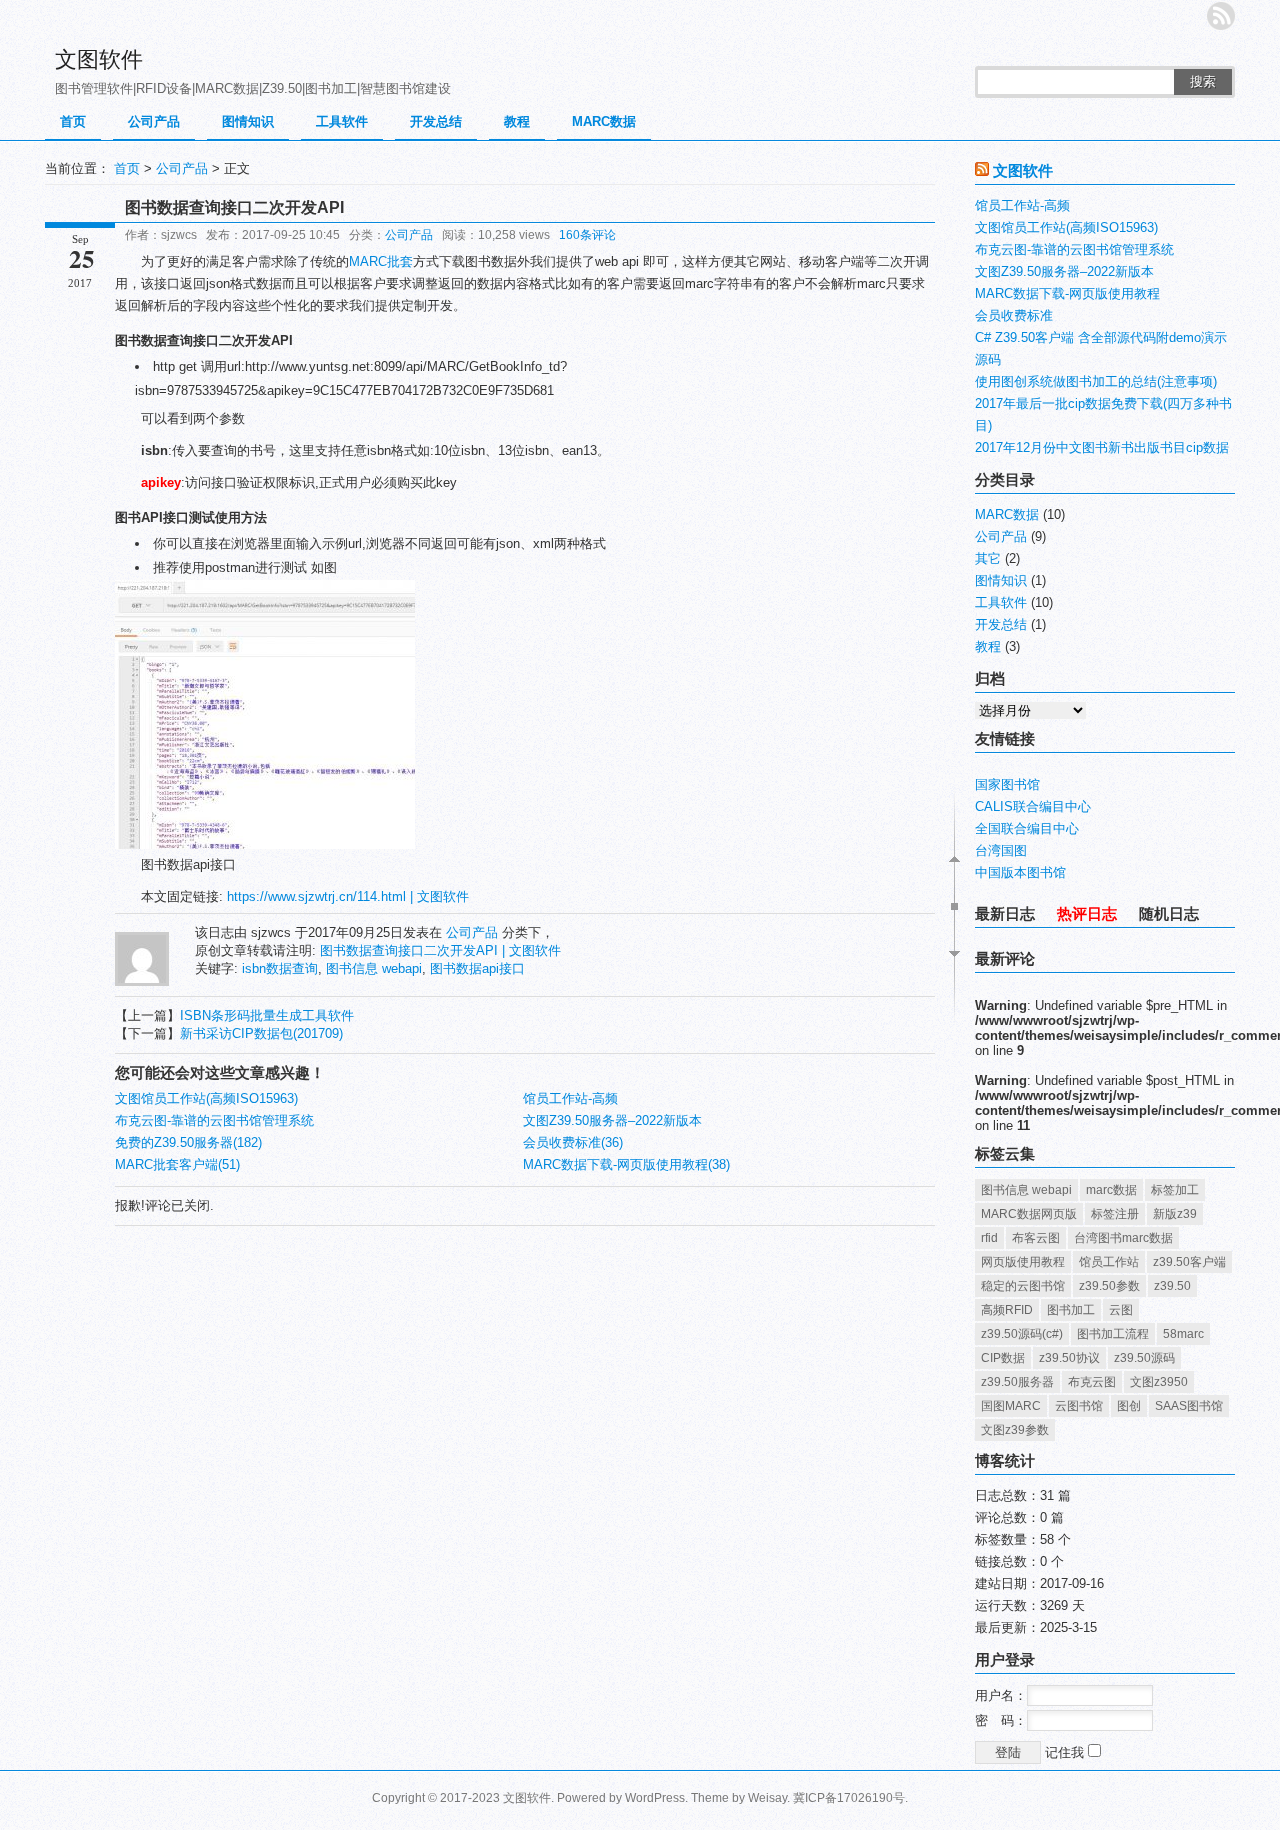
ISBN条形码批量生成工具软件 (267, 1015)
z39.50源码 (1144, 1358)
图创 (1129, 1406)
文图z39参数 (1015, 1430)
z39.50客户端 (1189, 1262)
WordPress (655, 1798)
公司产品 (154, 121)
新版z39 (1175, 1214)
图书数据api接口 (477, 968)
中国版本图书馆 (1020, 872)
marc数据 (1111, 1190)
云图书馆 (1079, 1406)
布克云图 (1092, 1382)
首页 (73, 121)
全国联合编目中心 (1027, 828)
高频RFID (1007, 1310)
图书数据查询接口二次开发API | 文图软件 (440, 950)
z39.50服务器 (1017, 1382)
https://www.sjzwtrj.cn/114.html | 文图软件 (348, 896)
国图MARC (1011, 1406)
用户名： (1001, 1695)
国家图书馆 (1007, 784)
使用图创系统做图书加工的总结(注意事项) (1096, 381)
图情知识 (248, 121)
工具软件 (342, 121)
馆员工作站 (1109, 1262)
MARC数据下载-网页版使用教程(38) (626, 1164)
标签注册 (1115, 1214)
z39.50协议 (1069, 1358)
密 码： (1001, 1720)
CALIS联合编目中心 (1033, 806)
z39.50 (1172, 1286)
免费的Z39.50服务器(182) (188, 1142)
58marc (1183, 1334)
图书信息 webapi (374, 968)
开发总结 (436, 121)
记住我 (1066, 1752)
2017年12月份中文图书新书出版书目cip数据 (1102, 447)
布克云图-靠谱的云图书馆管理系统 (214, 1120)
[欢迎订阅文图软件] (1221, 16)
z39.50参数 (1109, 1286)
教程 (517, 121)
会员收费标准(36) (573, 1142)
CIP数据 (1003, 1358)
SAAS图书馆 (1189, 1406)
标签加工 (1175, 1190)
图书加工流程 (1113, 1334)
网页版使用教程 (1023, 1262)
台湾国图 (1001, 850)
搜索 (1203, 81)
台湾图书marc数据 (1123, 1238)
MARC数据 (604, 121)
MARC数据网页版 (1029, 1214)
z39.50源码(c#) (1022, 1334)
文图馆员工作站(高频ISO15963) (206, 1098)
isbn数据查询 (280, 968)
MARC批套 (381, 261)
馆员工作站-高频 (570, 1098)
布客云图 (1036, 1238)
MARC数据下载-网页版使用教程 (1067, 293)
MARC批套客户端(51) (177, 1164)
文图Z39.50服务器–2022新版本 (612, 1120)
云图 (1121, 1310)
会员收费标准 (1014, 315)
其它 (988, 558)
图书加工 (1071, 1310)
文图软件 (99, 59)
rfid (989, 1238)
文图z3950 (1159, 1382)
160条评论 (587, 235)
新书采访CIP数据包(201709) (261, 1033)
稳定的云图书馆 (1023, 1286)
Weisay (767, 1798)
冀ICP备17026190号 (849, 1798)
